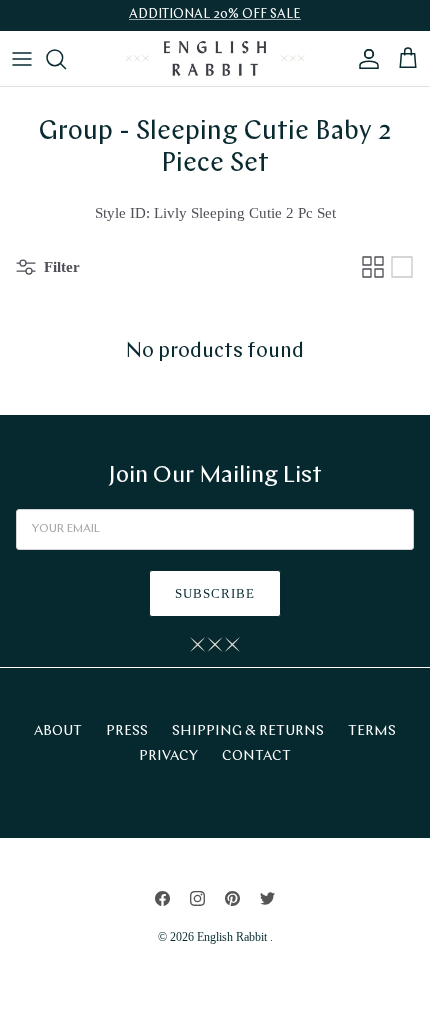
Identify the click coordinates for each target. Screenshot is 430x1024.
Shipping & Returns (248, 731)
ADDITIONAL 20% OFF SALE (215, 14)
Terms (372, 731)
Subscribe (215, 593)
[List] (402, 267)
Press (127, 731)
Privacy (168, 756)
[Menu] (22, 59)
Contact (256, 756)
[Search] (66, 59)
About (58, 731)
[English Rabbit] (215, 58)
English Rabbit (233, 937)
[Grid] (373, 267)
